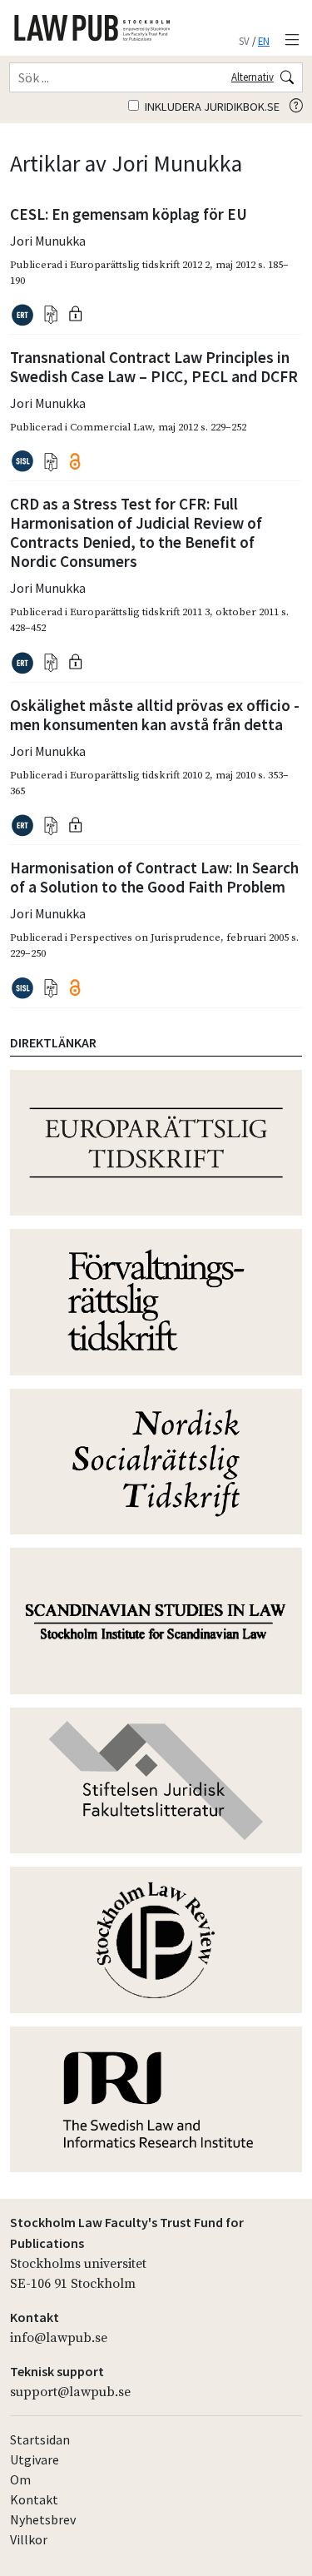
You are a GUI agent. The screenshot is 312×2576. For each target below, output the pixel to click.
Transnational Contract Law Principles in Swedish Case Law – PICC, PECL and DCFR (154, 367)
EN (264, 41)
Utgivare (35, 2459)
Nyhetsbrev (43, 2519)
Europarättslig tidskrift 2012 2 (140, 265)
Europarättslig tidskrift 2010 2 (140, 775)
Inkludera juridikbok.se (211, 107)
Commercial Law (111, 427)
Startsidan (40, 2439)
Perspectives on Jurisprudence (145, 937)
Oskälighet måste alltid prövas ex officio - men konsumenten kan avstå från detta (155, 715)
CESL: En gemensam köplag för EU (129, 214)
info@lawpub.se (59, 2338)
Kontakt (34, 2499)
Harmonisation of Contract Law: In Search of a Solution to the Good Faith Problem (154, 877)
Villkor (29, 2539)
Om (20, 2479)
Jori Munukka (48, 241)
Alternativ (253, 77)
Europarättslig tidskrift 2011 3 (140, 612)
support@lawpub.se (70, 2392)
